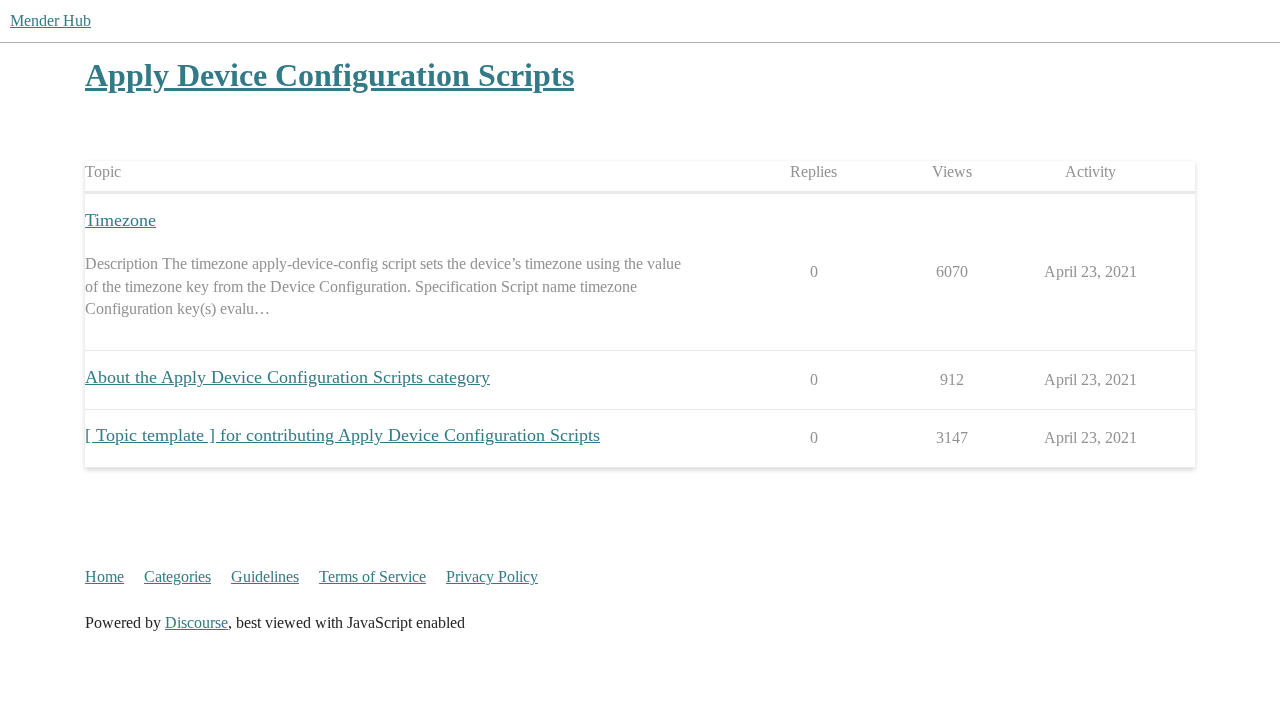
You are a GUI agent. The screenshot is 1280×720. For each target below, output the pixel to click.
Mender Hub (50, 20)
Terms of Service (372, 576)
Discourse (196, 622)
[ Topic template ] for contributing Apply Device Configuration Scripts (342, 435)
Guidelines (265, 576)
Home (104, 576)
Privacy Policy (492, 576)
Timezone (120, 220)
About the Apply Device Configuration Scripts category (287, 377)
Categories (177, 576)
